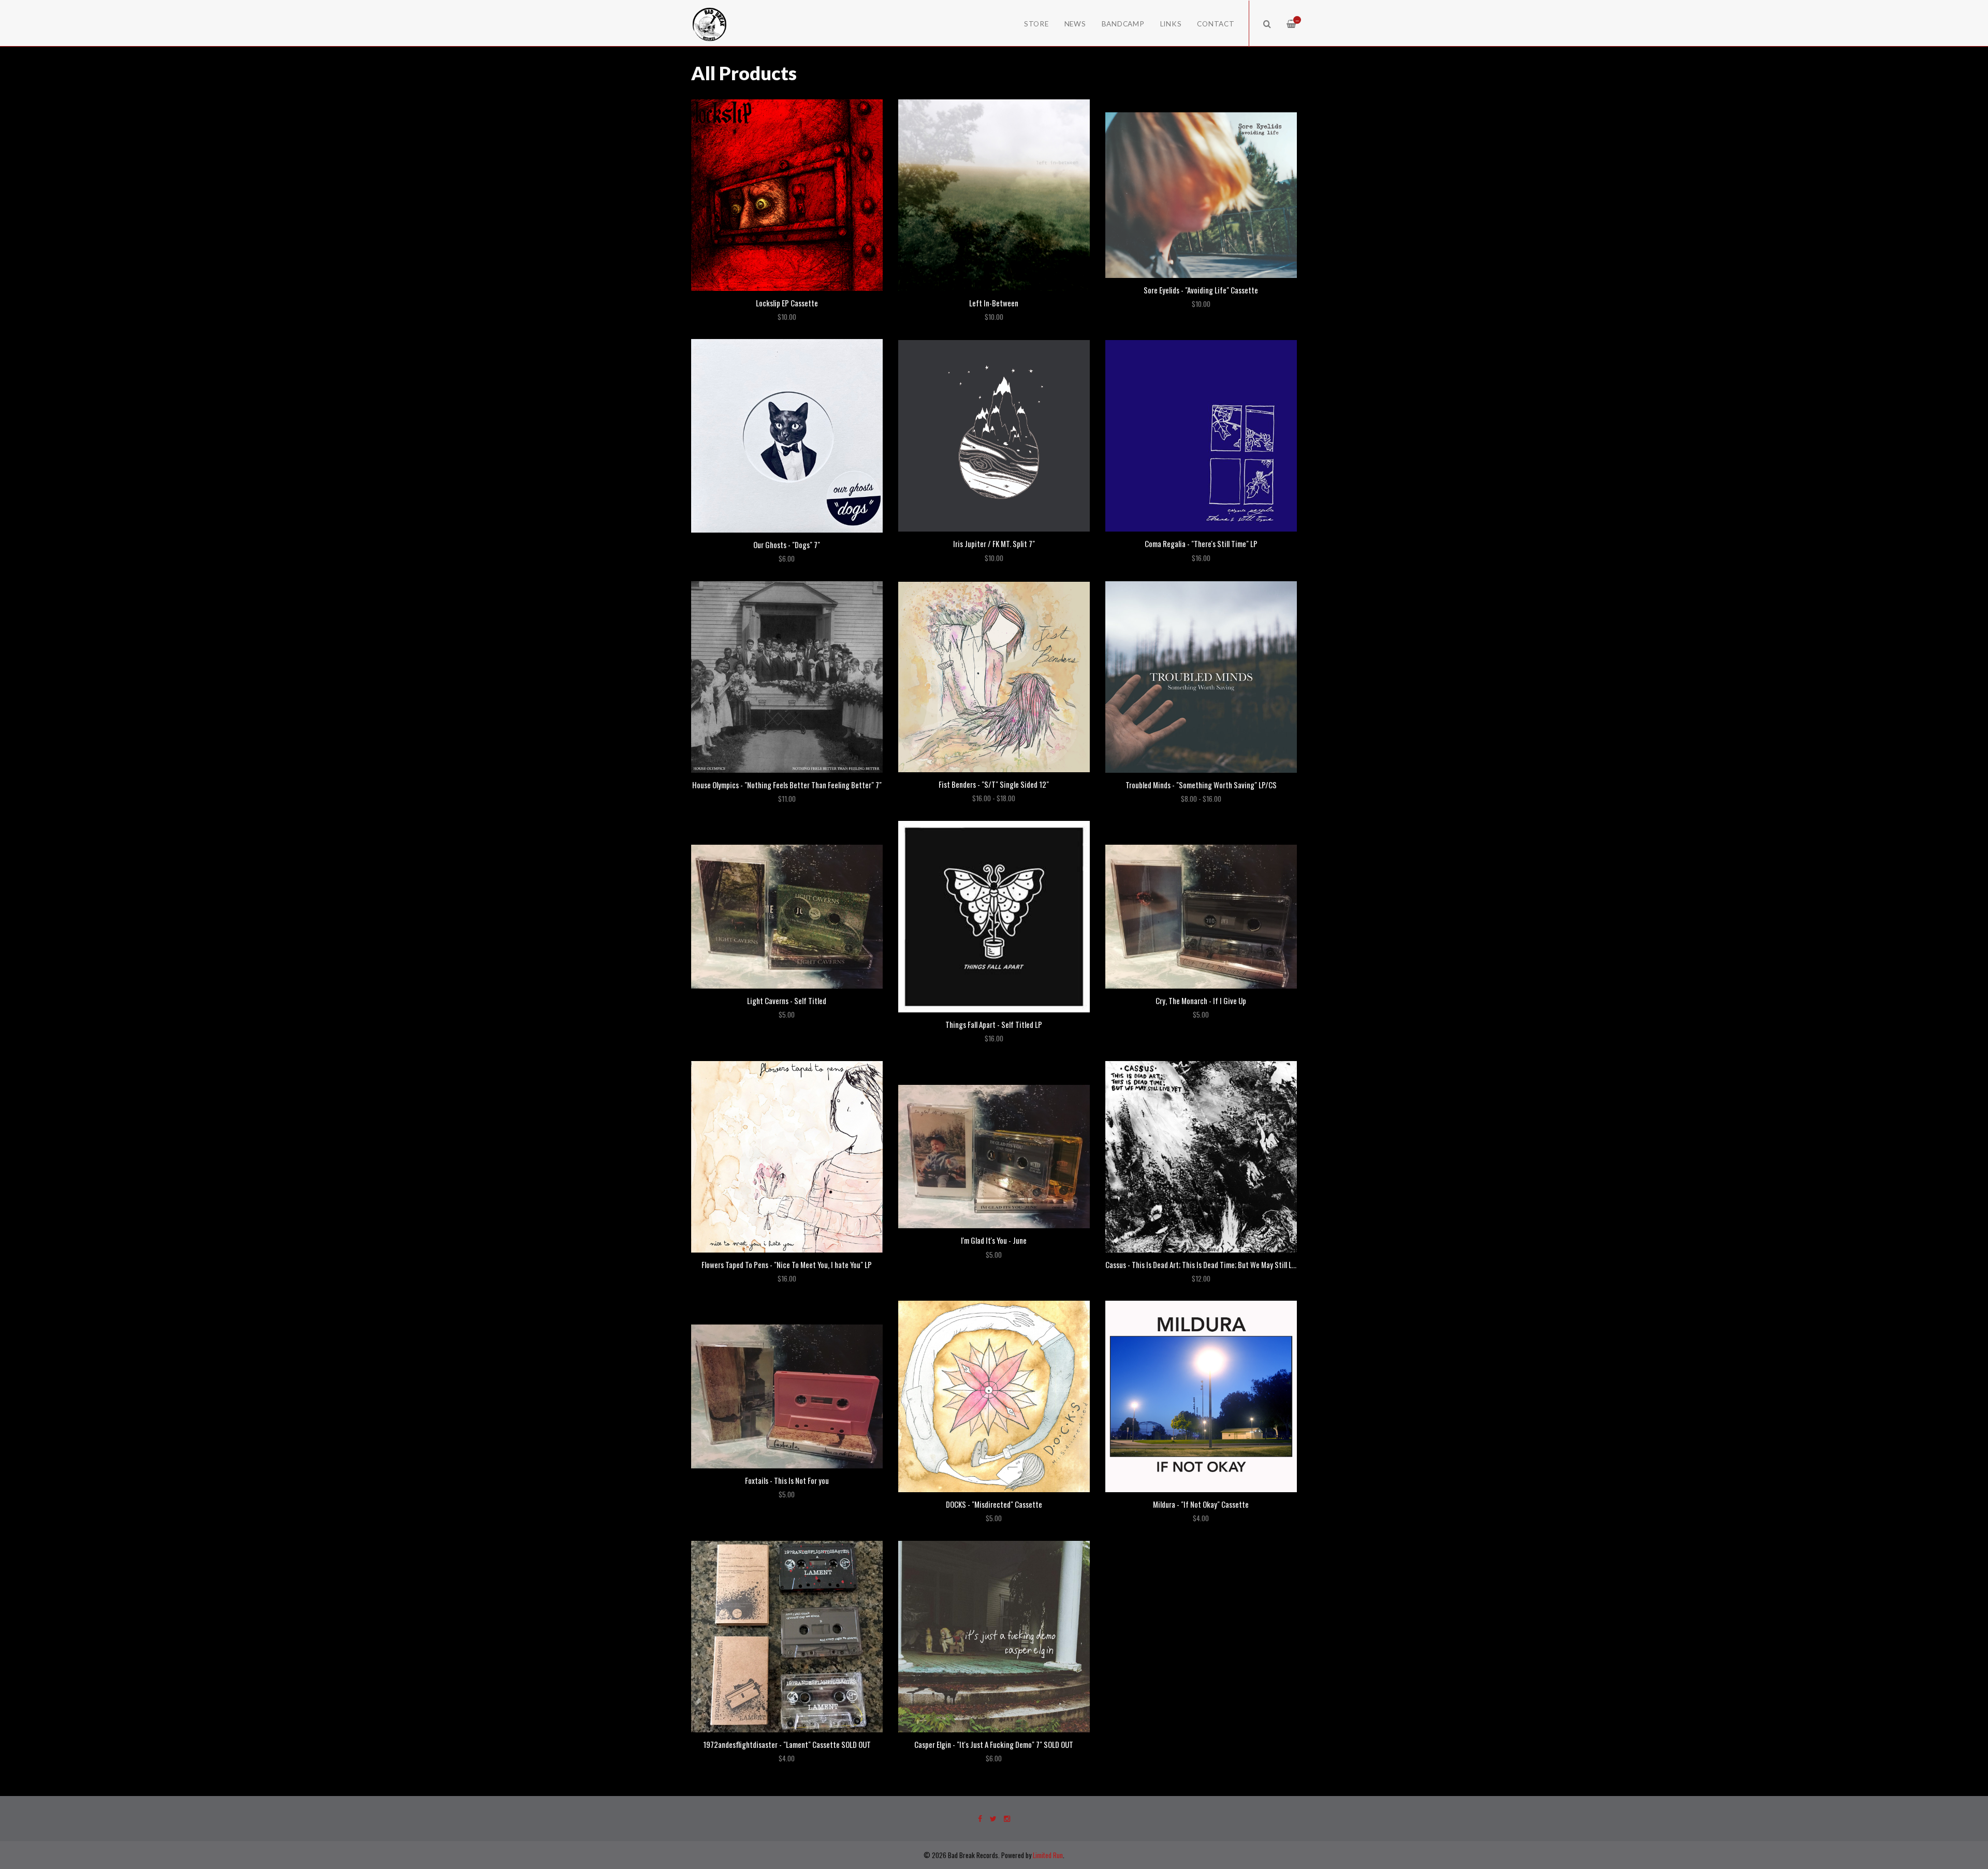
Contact (1216, 24)
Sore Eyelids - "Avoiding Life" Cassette (1201, 290)
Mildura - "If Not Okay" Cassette (1201, 1504)
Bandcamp (1123, 24)
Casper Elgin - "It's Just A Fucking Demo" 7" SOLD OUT (994, 1744)
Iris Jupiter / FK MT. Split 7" (994, 543)
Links (1171, 24)
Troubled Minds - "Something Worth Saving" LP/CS (1201, 785)
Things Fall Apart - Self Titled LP (994, 1024)
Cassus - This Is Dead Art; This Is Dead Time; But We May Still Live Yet (1209, 1264)
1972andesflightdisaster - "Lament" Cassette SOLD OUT (787, 1744)
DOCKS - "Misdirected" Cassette (994, 1504)
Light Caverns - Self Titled (787, 1000)
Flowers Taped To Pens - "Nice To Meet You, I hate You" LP (787, 1264)
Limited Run (1048, 1855)
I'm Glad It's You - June (994, 1240)
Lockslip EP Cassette (787, 303)
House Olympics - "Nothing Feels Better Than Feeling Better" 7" (787, 785)
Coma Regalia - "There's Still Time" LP (1201, 543)
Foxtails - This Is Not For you (787, 1480)
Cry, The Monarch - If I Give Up (1201, 1000)
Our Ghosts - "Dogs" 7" (787, 544)
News (1075, 24)
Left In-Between (994, 303)
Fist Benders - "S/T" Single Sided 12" (994, 784)
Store (1036, 24)
